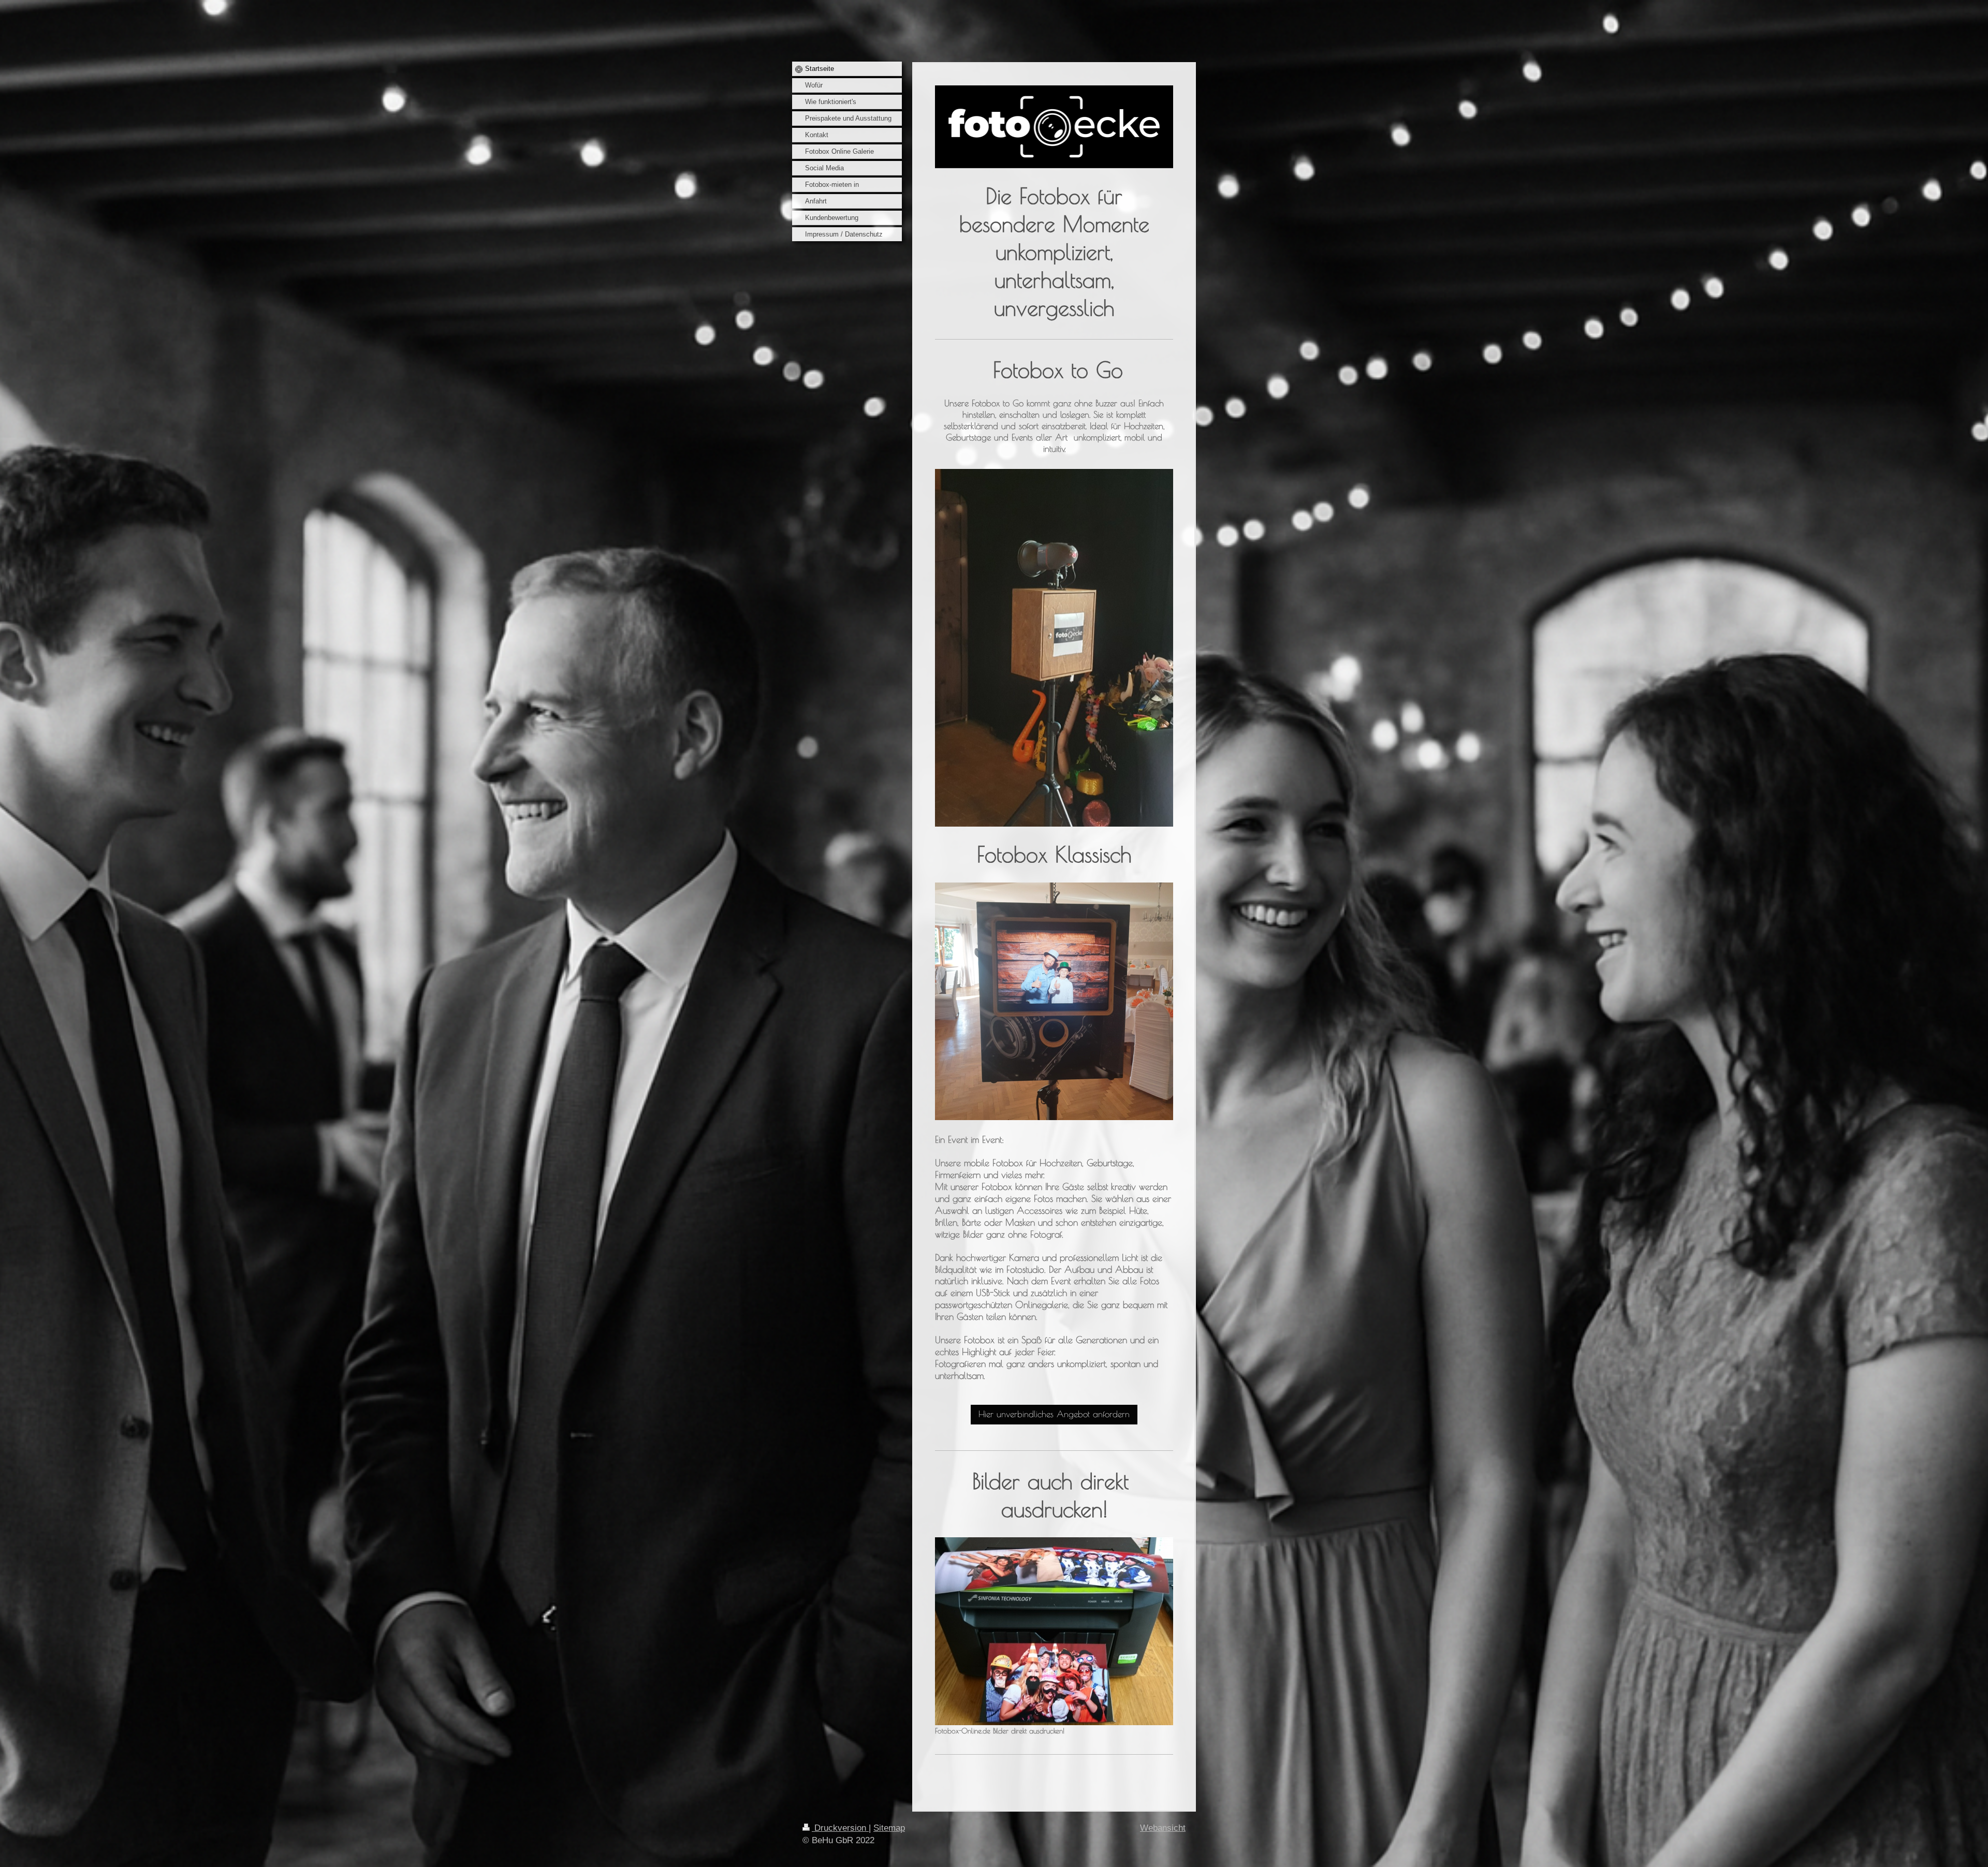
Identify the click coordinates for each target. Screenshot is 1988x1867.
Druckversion (840, 1828)
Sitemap (889, 1828)
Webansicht (1163, 1828)
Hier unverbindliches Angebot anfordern (1054, 1414)
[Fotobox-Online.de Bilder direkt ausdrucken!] (1054, 1631)
